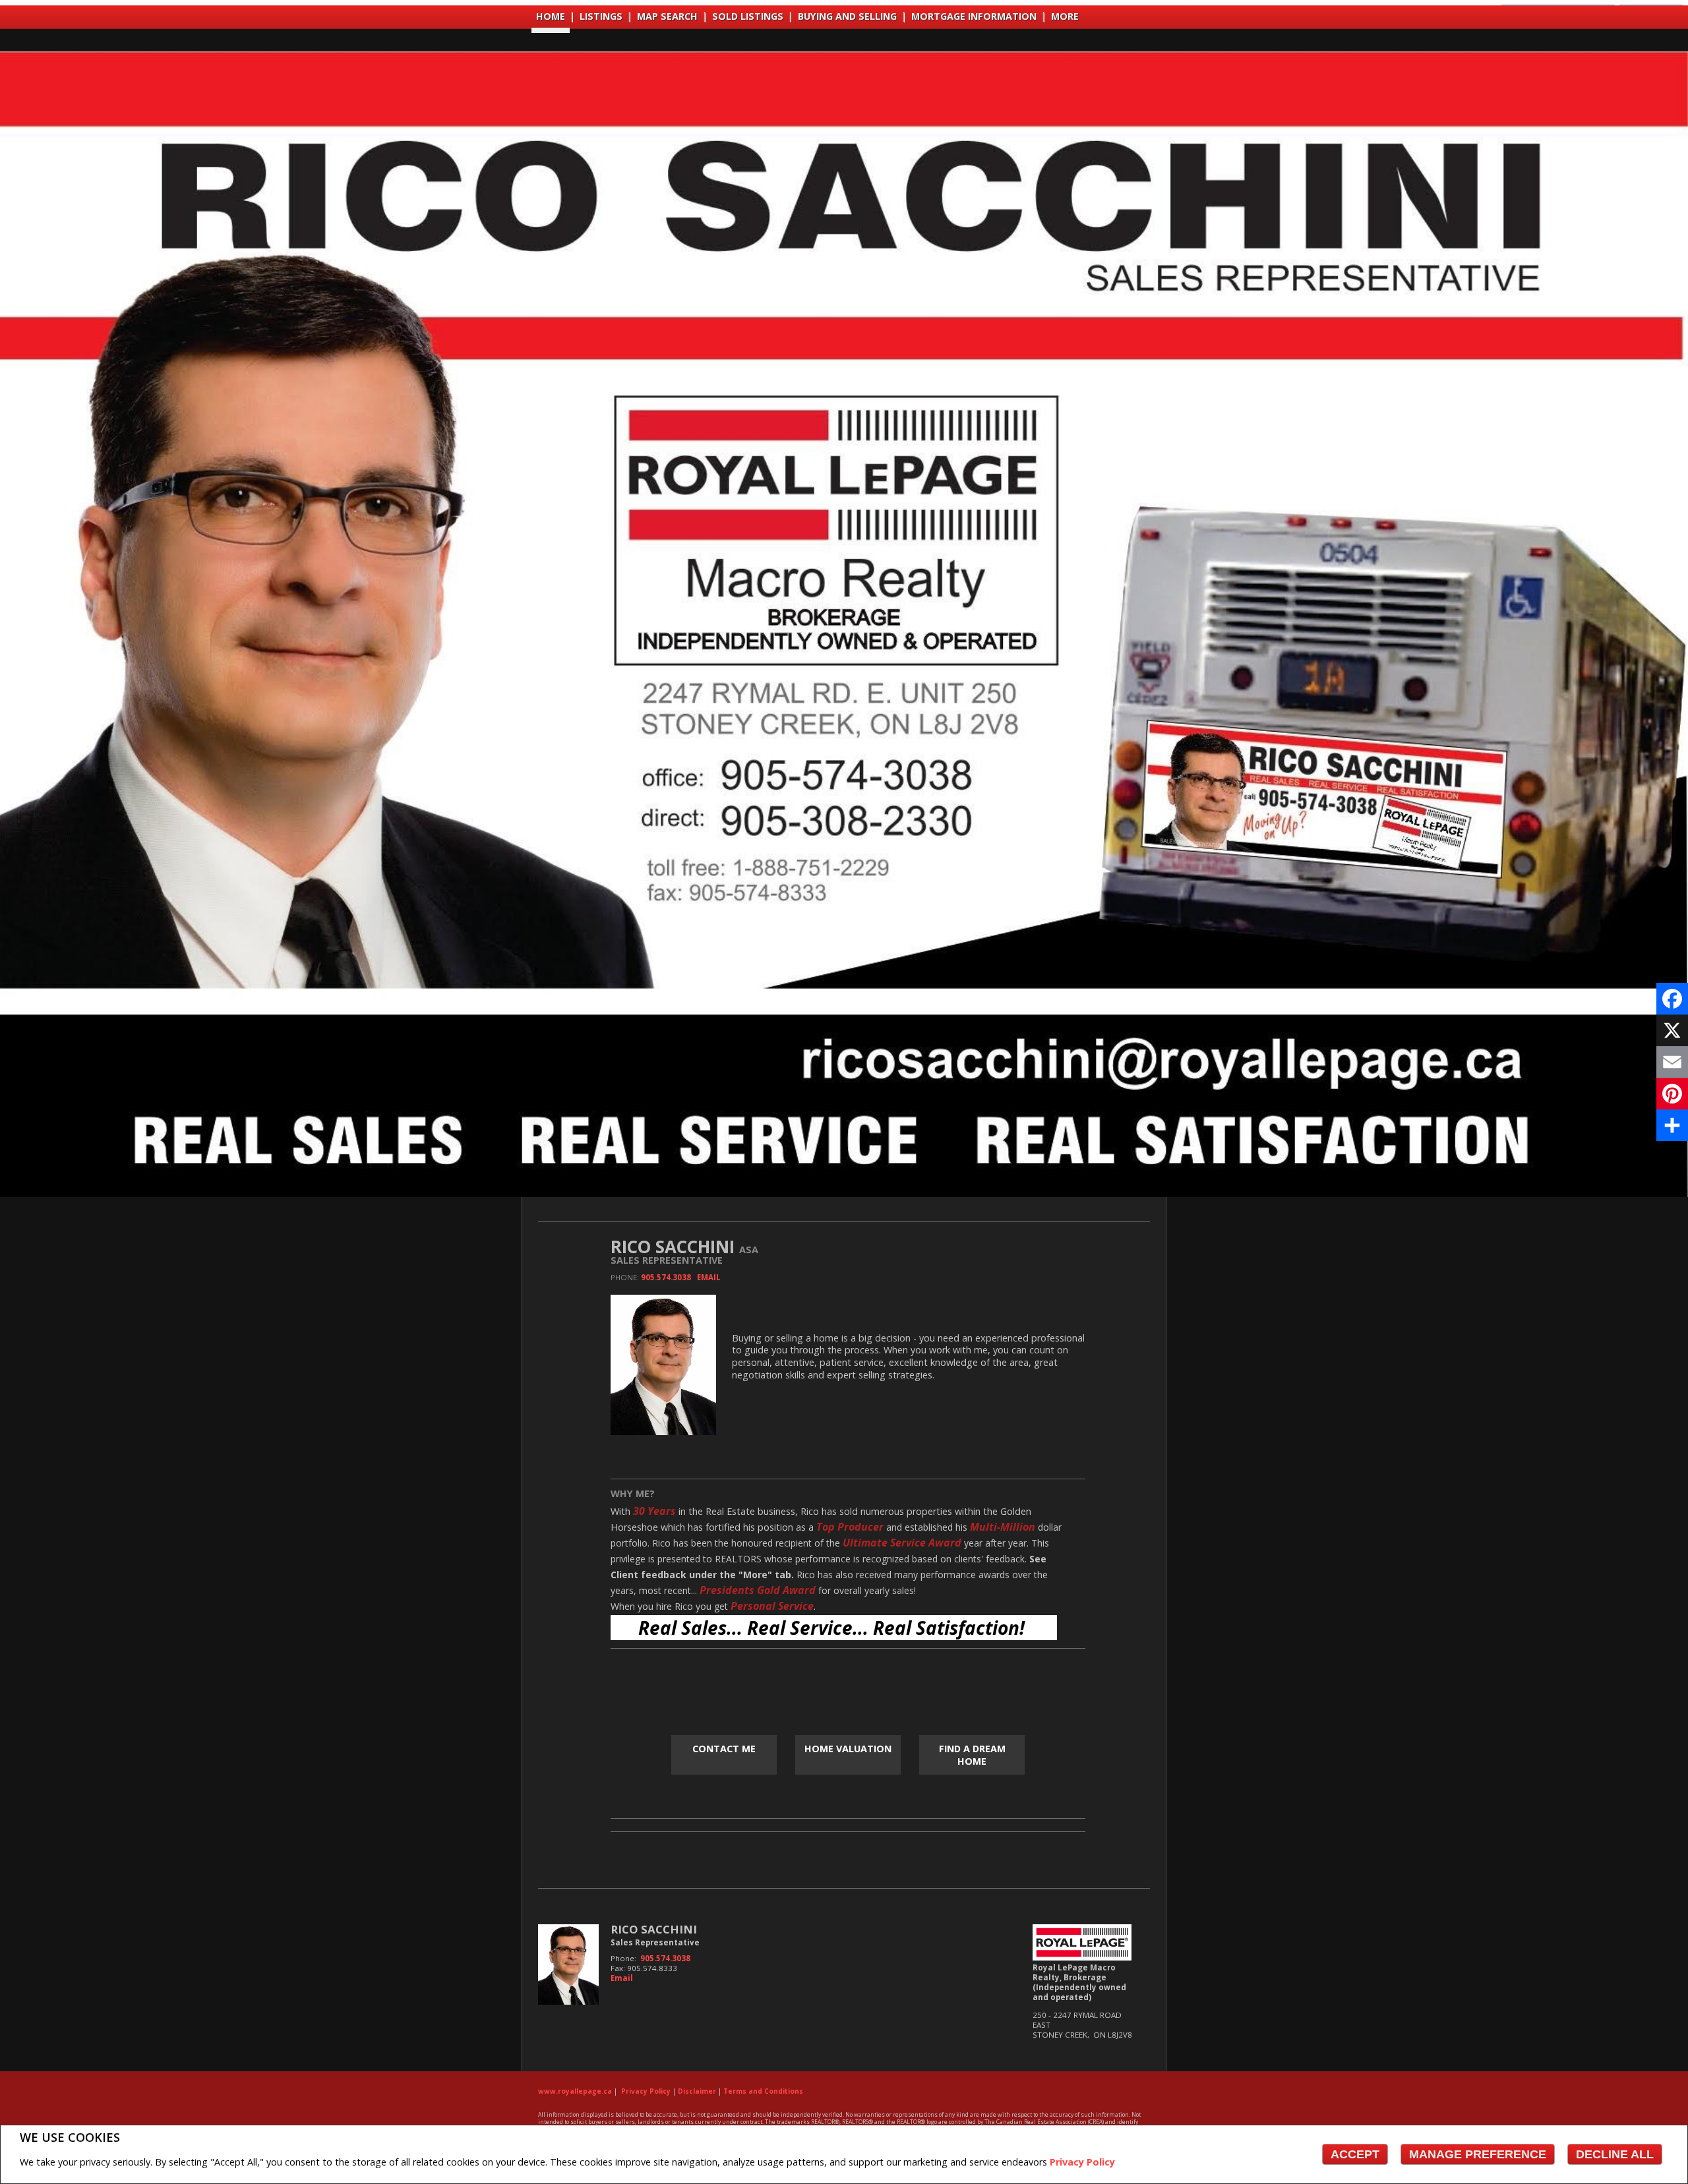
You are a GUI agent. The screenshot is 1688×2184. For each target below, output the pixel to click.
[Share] (1672, 1125)
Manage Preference (1478, 2154)
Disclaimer (697, 2091)
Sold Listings (748, 16)
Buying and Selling (847, 16)
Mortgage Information (974, 16)
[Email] (1672, 1062)
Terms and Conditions (763, 2091)
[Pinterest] (1672, 1094)
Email (709, 1277)
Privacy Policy (1082, 2162)
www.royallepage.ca (575, 2091)
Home (551, 16)
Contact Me (724, 1749)
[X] (1672, 1030)
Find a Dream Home (972, 1755)
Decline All (1615, 2154)
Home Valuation (848, 1749)
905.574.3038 (666, 1277)
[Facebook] (1672, 999)
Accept (1355, 2154)
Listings (601, 16)
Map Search (667, 16)
